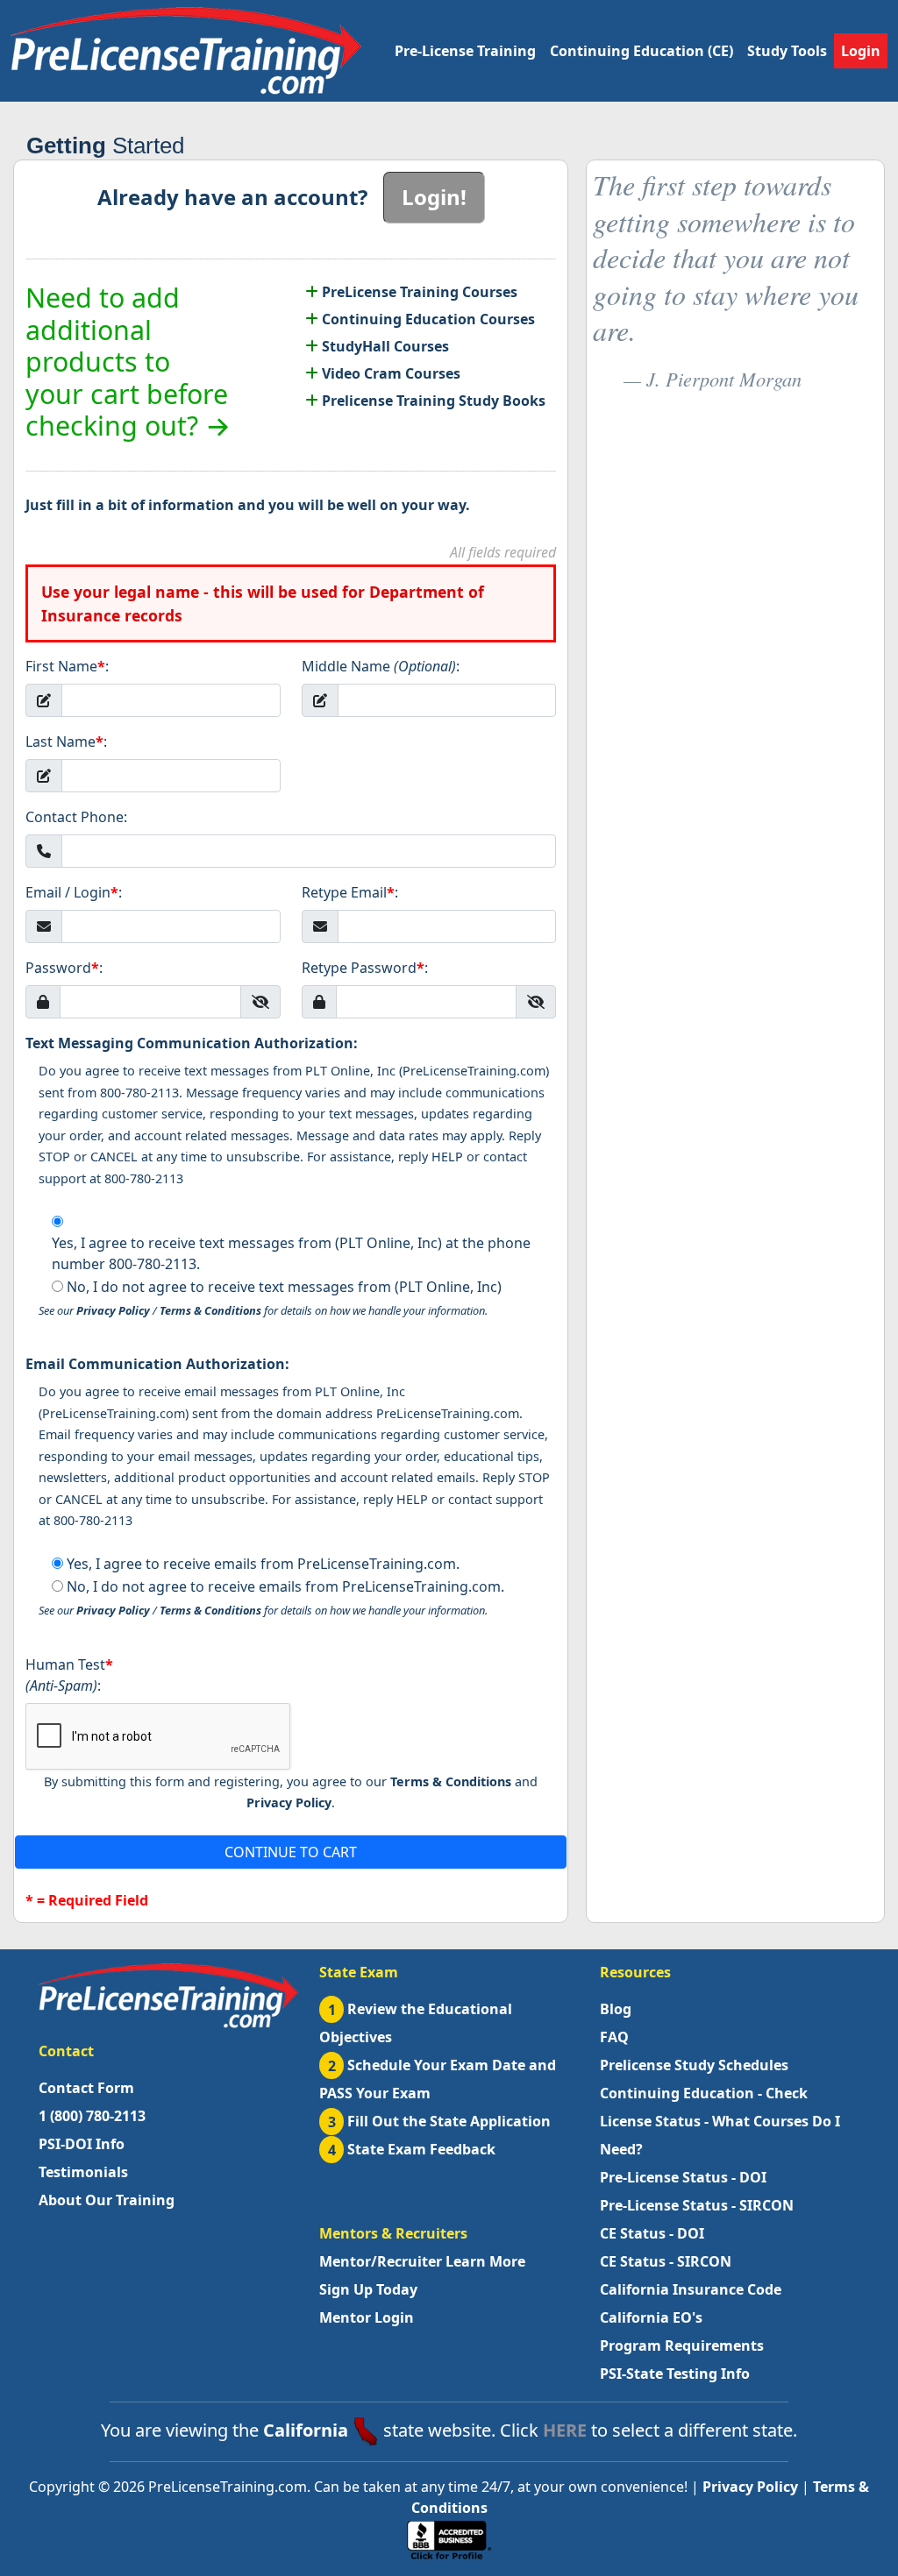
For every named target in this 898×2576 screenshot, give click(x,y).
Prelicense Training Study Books (432, 401)
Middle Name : (381, 666)
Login (861, 51)
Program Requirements (682, 2345)
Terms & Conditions (210, 1310)
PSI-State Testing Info (675, 2374)
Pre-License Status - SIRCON (697, 2205)
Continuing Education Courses (427, 319)
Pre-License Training (465, 51)
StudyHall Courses (384, 346)
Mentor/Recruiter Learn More (422, 2261)
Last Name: (66, 742)
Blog (616, 2009)
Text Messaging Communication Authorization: (192, 1043)
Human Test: (69, 1675)
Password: (64, 968)
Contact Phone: (76, 817)
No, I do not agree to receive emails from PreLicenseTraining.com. (285, 1586)
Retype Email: (350, 892)
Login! (434, 197)
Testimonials (83, 2172)
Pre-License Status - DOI (683, 2177)
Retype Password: (365, 968)
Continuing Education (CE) (641, 51)
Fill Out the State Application (440, 2121)
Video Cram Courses (389, 373)
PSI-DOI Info (82, 2144)
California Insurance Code (691, 2289)
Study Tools (787, 51)
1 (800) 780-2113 (92, 2116)
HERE (565, 2430)
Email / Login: (74, 892)
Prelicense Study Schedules (694, 2065)
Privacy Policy (113, 1310)
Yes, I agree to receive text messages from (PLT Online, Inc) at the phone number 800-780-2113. (291, 1253)
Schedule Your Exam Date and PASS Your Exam (438, 2079)
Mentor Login (367, 2317)
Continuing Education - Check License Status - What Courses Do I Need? (720, 2121)
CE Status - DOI (652, 2233)
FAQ (614, 2037)
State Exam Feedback (412, 2149)
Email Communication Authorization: (157, 1364)
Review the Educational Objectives (416, 2023)
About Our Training (107, 2200)
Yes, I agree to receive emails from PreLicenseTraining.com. (263, 1564)
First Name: (67, 666)
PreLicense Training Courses (418, 292)
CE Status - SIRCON (666, 2261)
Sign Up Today (368, 2289)
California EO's (651, 2317)
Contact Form (86, 2088)
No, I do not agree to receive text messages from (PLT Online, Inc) (284, 1287)
